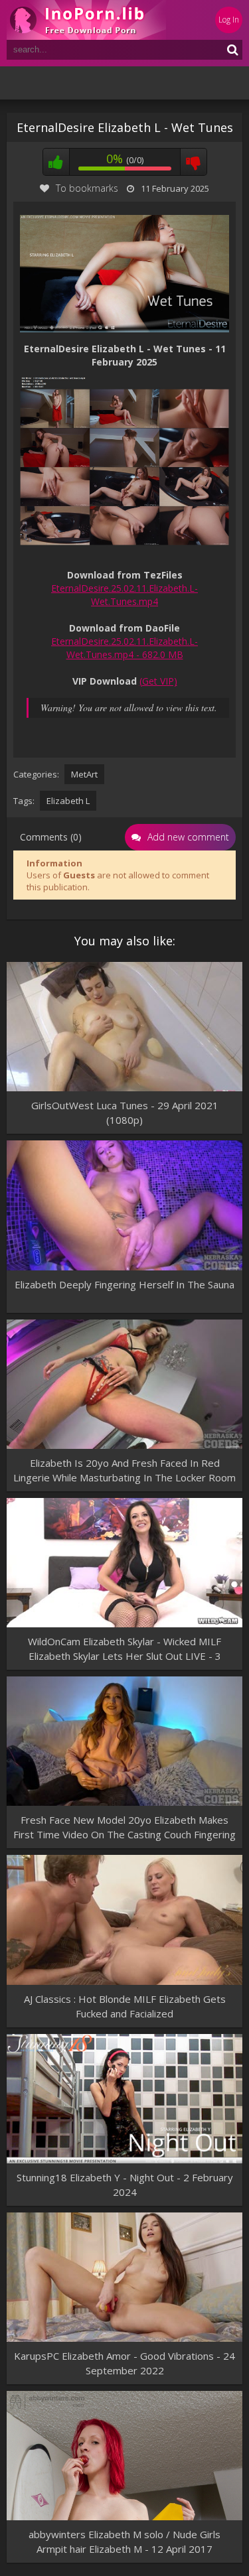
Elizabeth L (68, 801)
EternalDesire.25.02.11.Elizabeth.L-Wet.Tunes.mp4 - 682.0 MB (124, 648)
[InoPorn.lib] (86, 20)
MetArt (84, 774)
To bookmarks (87, 188)
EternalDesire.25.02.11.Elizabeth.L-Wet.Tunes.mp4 (124, 595)
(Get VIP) (158, 681)
